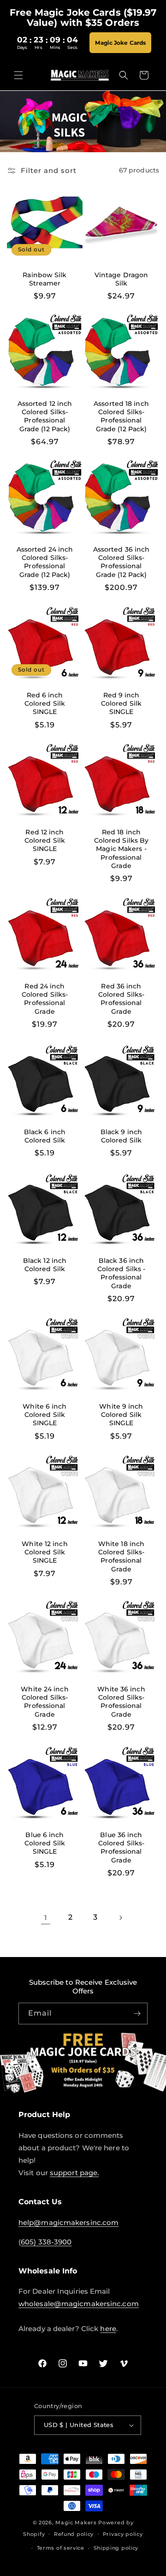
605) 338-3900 (46, 2242)
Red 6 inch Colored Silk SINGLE (45, 703)
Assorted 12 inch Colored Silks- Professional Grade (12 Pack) (45, 416)
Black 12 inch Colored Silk (45, 1265)
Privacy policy (123, 2534)
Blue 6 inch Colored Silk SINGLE (45, 1843)
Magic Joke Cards (120, 43)
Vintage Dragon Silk (121, 279)
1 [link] (46, 1918)
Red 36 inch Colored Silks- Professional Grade (121, 999)
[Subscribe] (137, 2014)
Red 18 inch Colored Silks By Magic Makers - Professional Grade (122, 849)
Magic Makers (76, 2522)
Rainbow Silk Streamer (44, 279)
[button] (18, 75)
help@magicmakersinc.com (68, 2222)
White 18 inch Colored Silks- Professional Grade (121, 1556)
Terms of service (61, 2548)
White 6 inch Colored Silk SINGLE (44, 1415)
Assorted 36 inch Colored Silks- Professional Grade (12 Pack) (122, 562)
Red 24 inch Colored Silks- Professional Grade (45, 999)
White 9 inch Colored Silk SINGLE (121, 1415)
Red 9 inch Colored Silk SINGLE (121, 703)
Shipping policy (116, 2548)
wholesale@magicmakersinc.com (79, 2304)
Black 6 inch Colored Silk (45, 1136)
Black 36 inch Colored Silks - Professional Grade (122, 1273)
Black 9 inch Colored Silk (121, 1136)
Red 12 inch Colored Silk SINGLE (45, 840)
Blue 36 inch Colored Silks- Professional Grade (121, 1847)
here (108, 2329)
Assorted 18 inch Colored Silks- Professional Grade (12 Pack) (121, 416)
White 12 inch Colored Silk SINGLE (44, 1552)
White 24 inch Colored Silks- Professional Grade (44, 1702)
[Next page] (120, 1918)
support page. (74, 2173)
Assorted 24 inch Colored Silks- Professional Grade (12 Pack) (45, 562)
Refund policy (74, 2534)
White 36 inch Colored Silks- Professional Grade (121, 1702)
